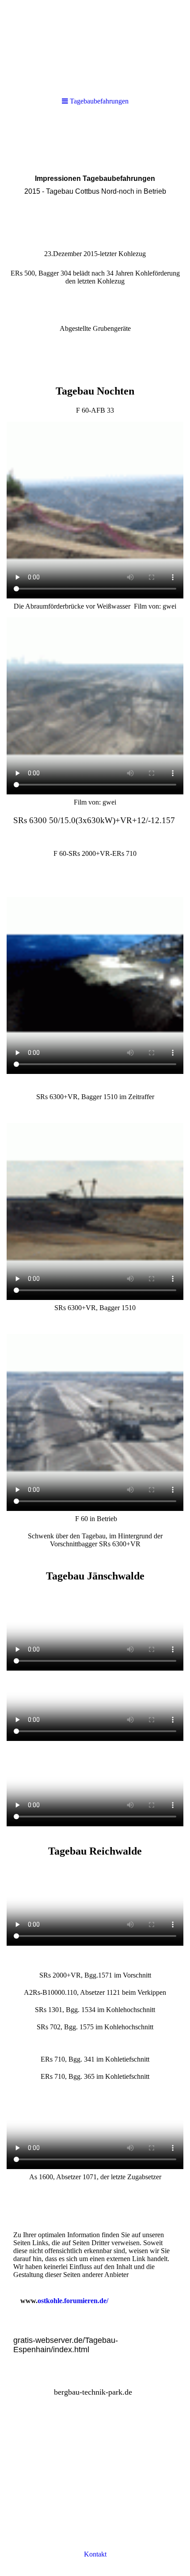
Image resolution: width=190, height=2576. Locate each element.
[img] (95, 44)
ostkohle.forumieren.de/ (73, 2301)
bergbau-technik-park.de (93, 2392)
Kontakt (95, 2554)
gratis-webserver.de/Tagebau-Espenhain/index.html (66, 2345)
